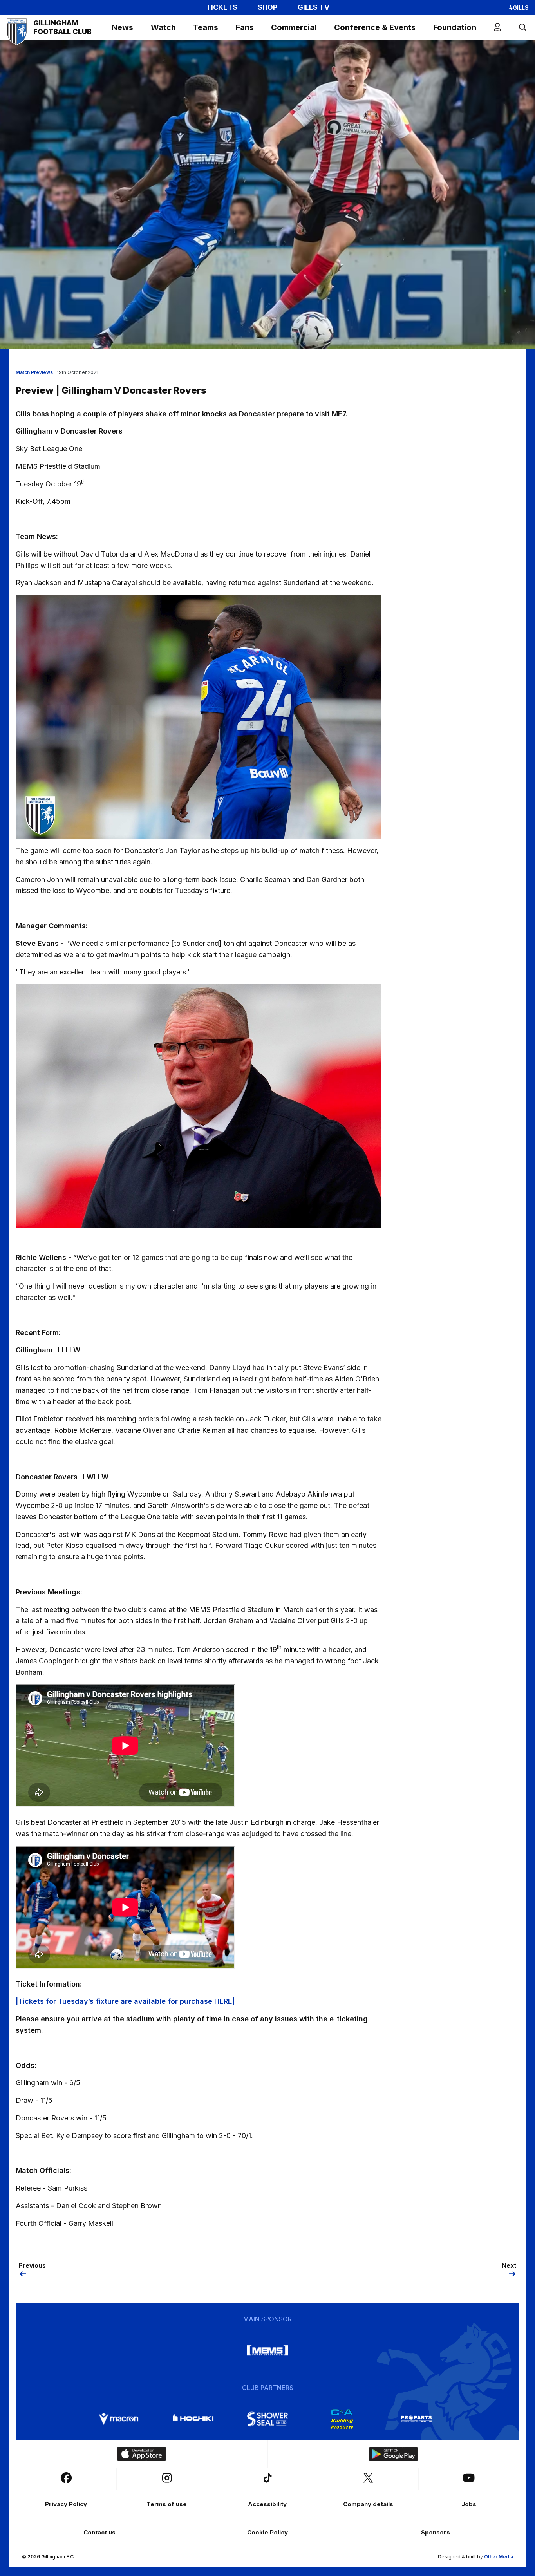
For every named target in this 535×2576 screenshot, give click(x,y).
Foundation (455, 27)
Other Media (499, 2557)
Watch (163, 27)
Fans (245, 27)
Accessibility (267, 2504)
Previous (32, 2265)
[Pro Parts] (416, 2419)
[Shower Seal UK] (267, 2419)
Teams (206, 27)
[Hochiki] (193, 2419)
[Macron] (119, 2419)
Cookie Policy (267, 2532)
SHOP (267, 7)
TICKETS (222, 7)
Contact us (99, 2532)
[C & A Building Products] (342, 2419)
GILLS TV (314, 7)
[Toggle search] (522, 27)
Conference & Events (375, 27)
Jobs (469, 2504)
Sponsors (436, 2532)
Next (509, 2265)
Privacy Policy (66, 2504)
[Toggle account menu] (497, 27)
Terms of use (167, 2504)
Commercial (294, 27)
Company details (368, 2504)
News (122, 27)
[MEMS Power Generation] (267, 2350)
